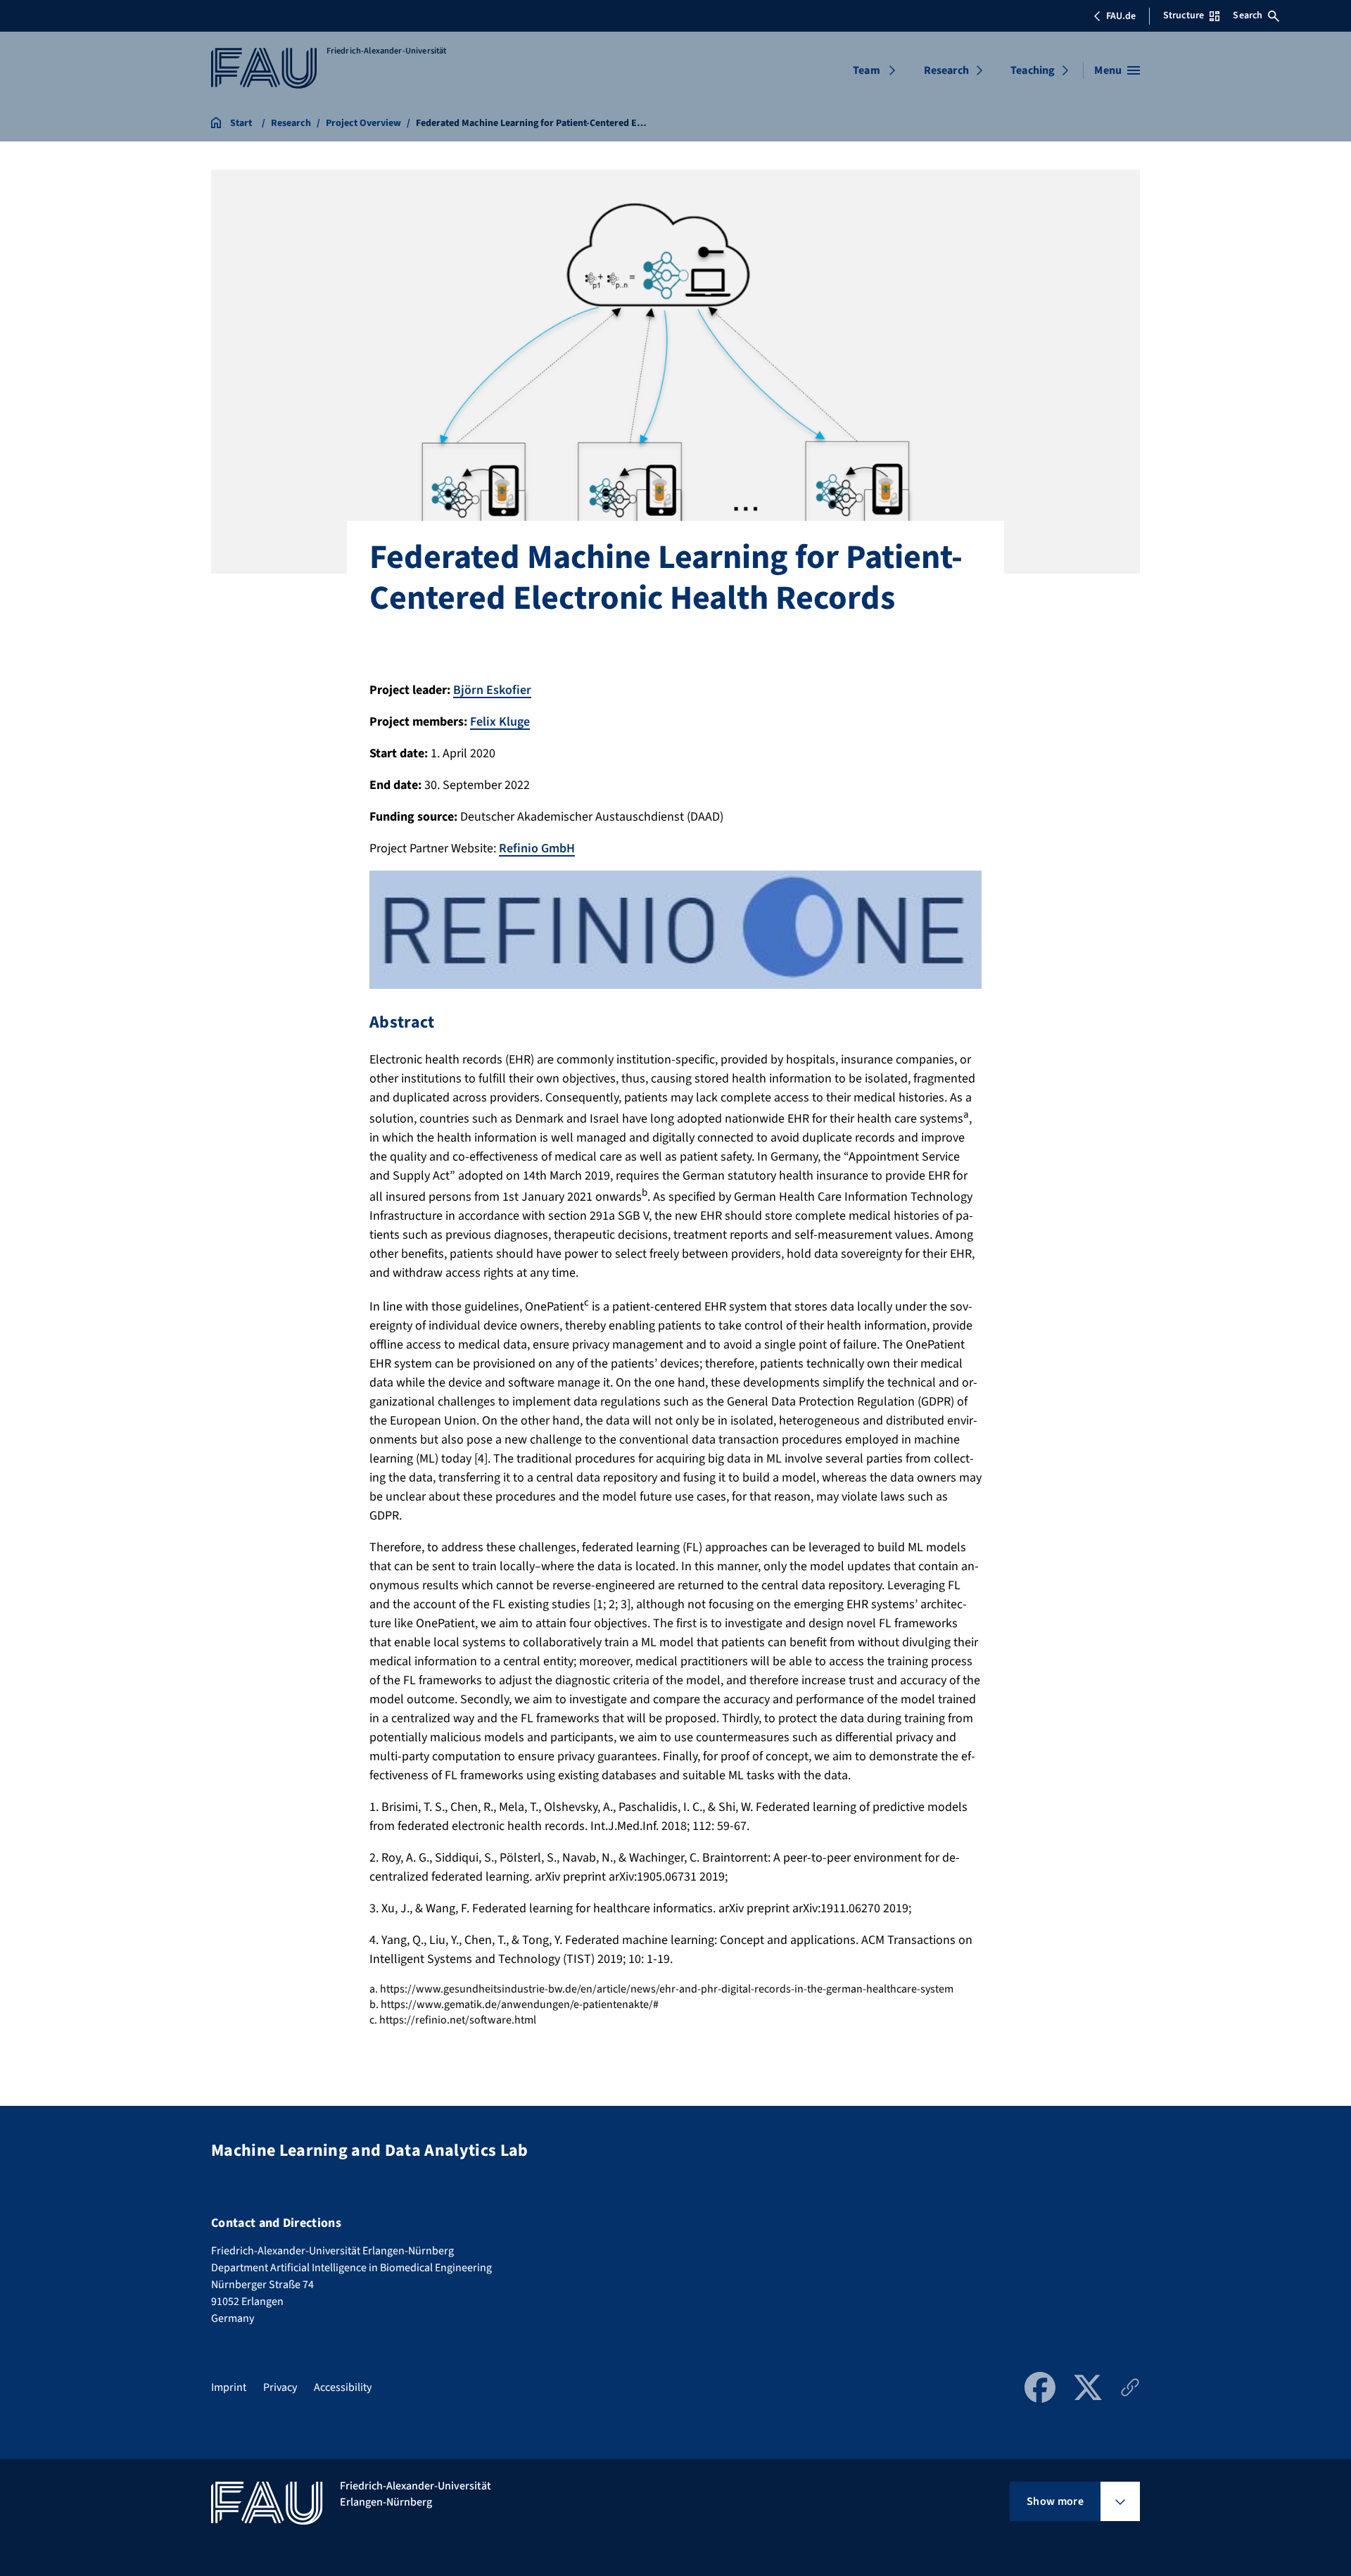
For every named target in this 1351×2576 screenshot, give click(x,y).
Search (1248, 15)
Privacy (280, 2387)
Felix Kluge (500, 722)
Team (867, 70)
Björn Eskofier (492, 690)
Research (946, 70)
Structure (1184, 15)
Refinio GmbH (537, 848)
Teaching (1033, 70)
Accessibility (343, 2387)
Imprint (229, 2387)
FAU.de (1121, 16)
